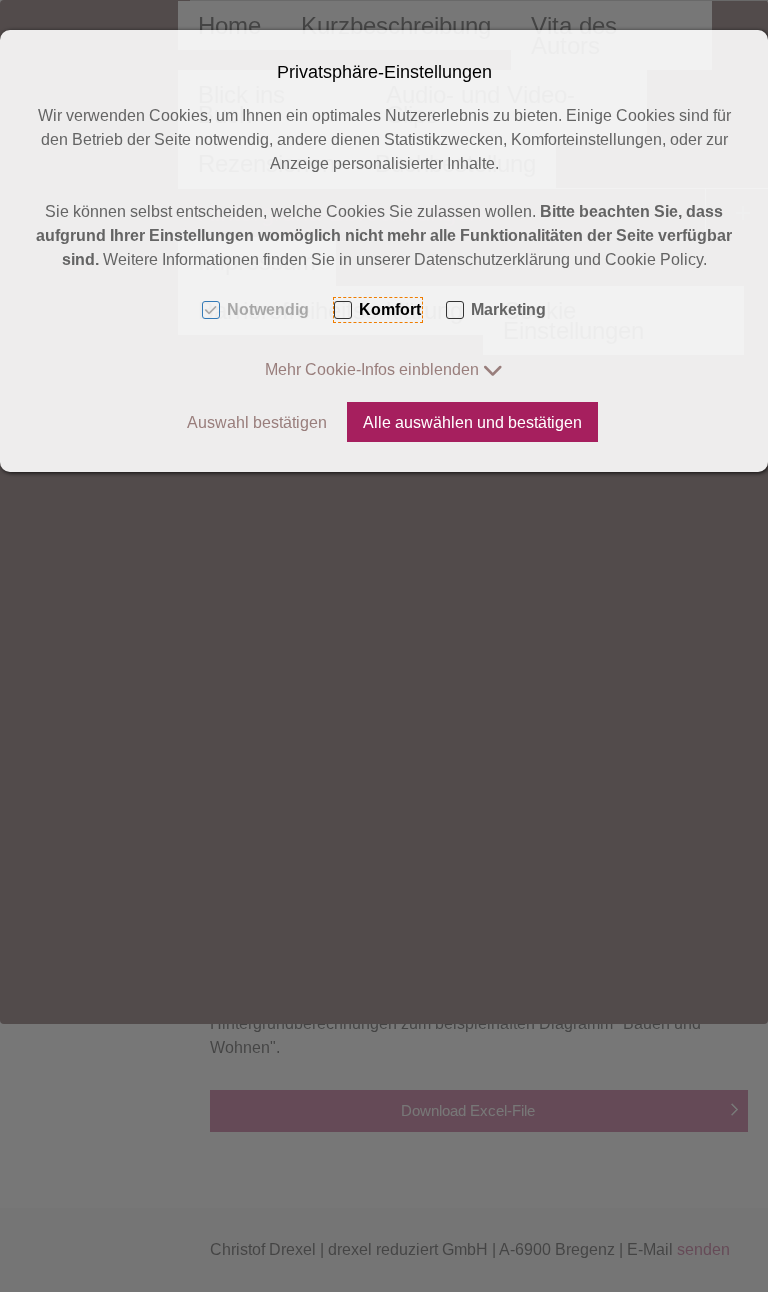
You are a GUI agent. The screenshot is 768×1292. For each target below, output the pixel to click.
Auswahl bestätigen (257, 422)
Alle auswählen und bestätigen (472, 422)
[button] (384, 369)
